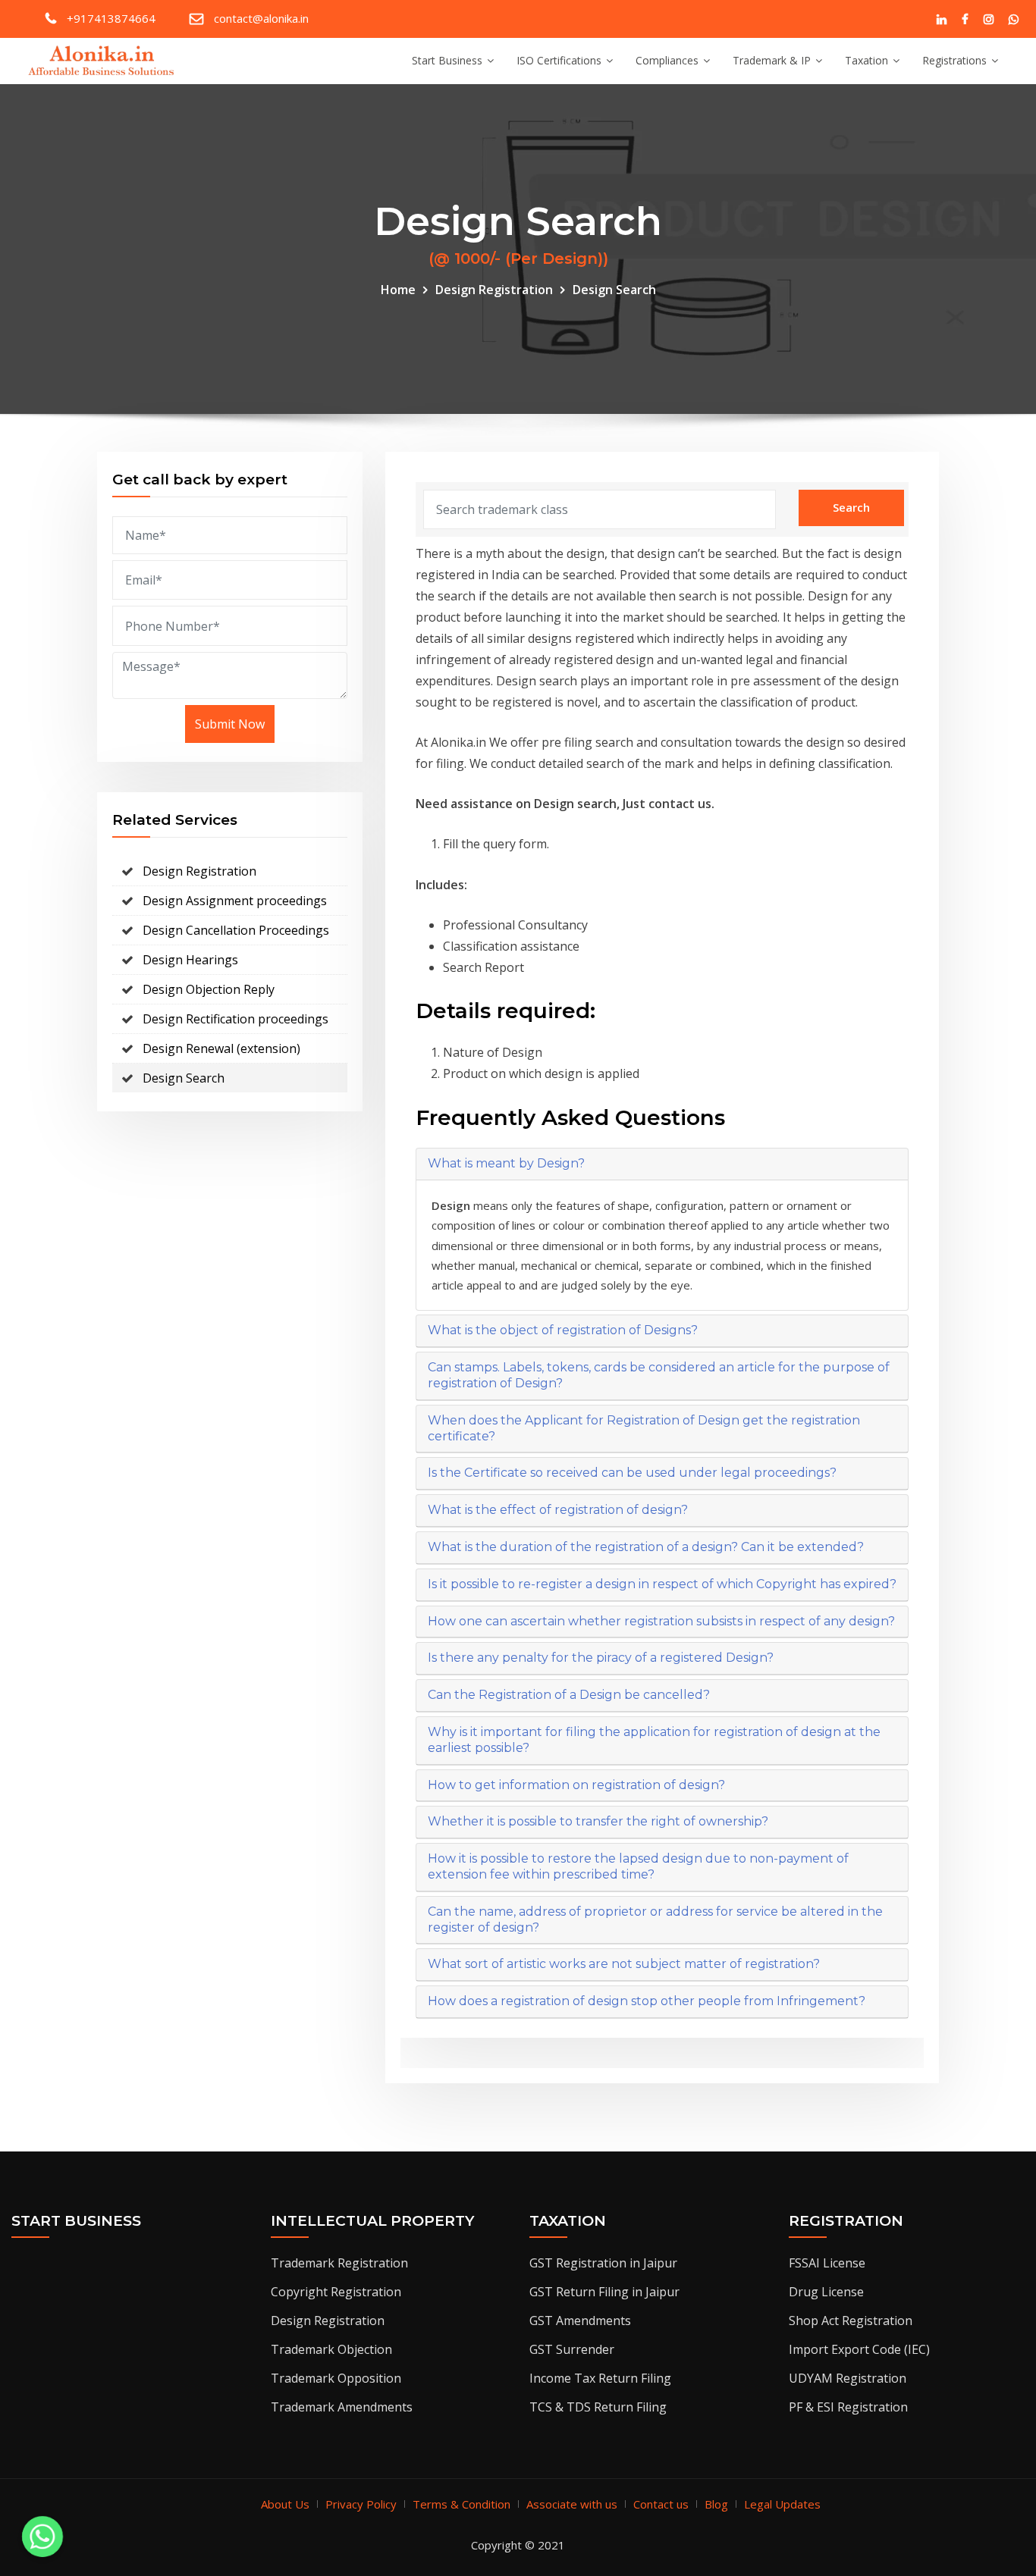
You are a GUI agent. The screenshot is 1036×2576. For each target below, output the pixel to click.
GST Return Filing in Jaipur (604, 2292)
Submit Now (230, 724)
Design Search (614, 290)
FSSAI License (827, 2263)
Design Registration (494, 290)
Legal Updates (782, 2504)
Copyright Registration (336, 2292)
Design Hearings (190, 960)
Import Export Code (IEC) (859, 2349)
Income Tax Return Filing (600, 2378)
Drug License (826, 2292)
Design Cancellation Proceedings (236, 930)
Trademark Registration (339, 2263)
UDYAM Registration (848, 2378)
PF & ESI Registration (848, 2407)
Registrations (954, 60)
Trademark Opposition (336, 2378)
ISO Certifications (559, 60)
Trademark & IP (772, 60)
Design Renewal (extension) (221, 1048)
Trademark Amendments (342, 2407)
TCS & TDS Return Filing (598, 2407)
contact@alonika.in (261, 18)
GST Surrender (572, 2349)
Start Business (447, 60)
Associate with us (572, 2504)
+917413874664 (111, 18)
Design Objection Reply (209, 989)
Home (398, 290)
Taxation (866, 60)
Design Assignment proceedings (235, 901)
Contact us (661, 2504)
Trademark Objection (331, 2349)
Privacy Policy (361, 2504)
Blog (716, 2504)
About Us (285, 2504)
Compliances (667, 60)
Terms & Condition (461, 2504)
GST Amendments (580, 2321)
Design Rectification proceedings (235, 1019)
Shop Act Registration (851, 2321)
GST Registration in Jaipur (603, 2263)
